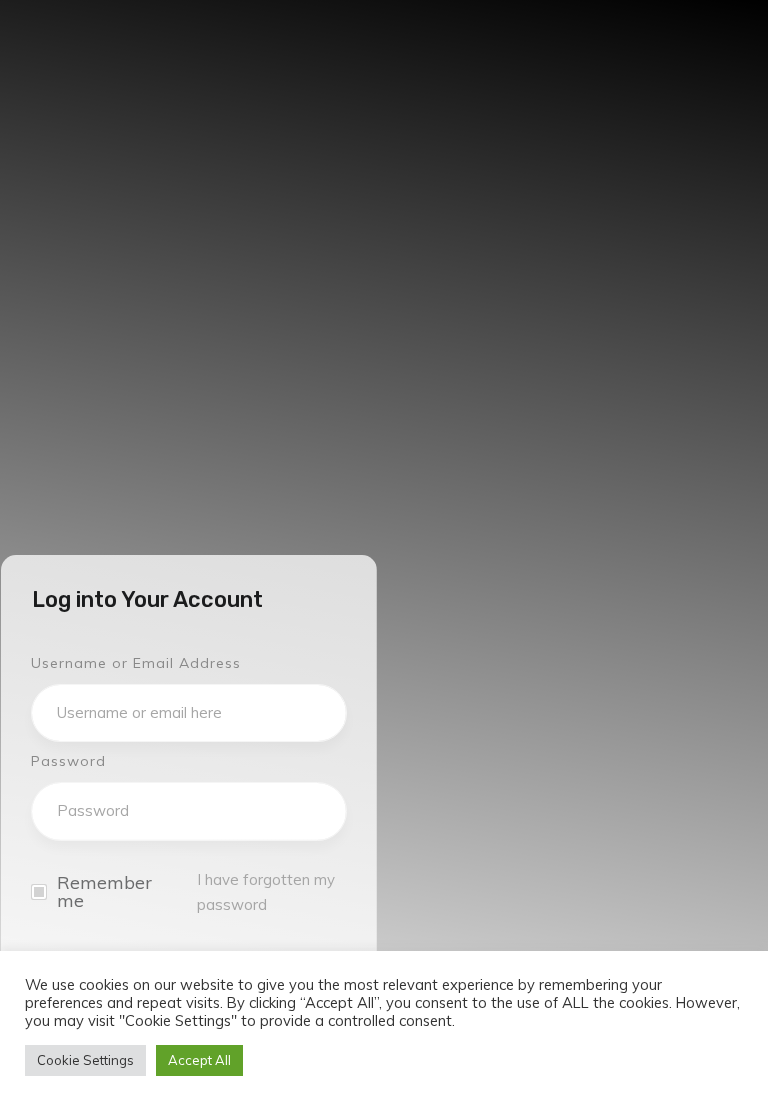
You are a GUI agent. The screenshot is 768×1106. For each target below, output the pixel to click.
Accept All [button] (199, 1060)
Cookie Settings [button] (85, 1060)
